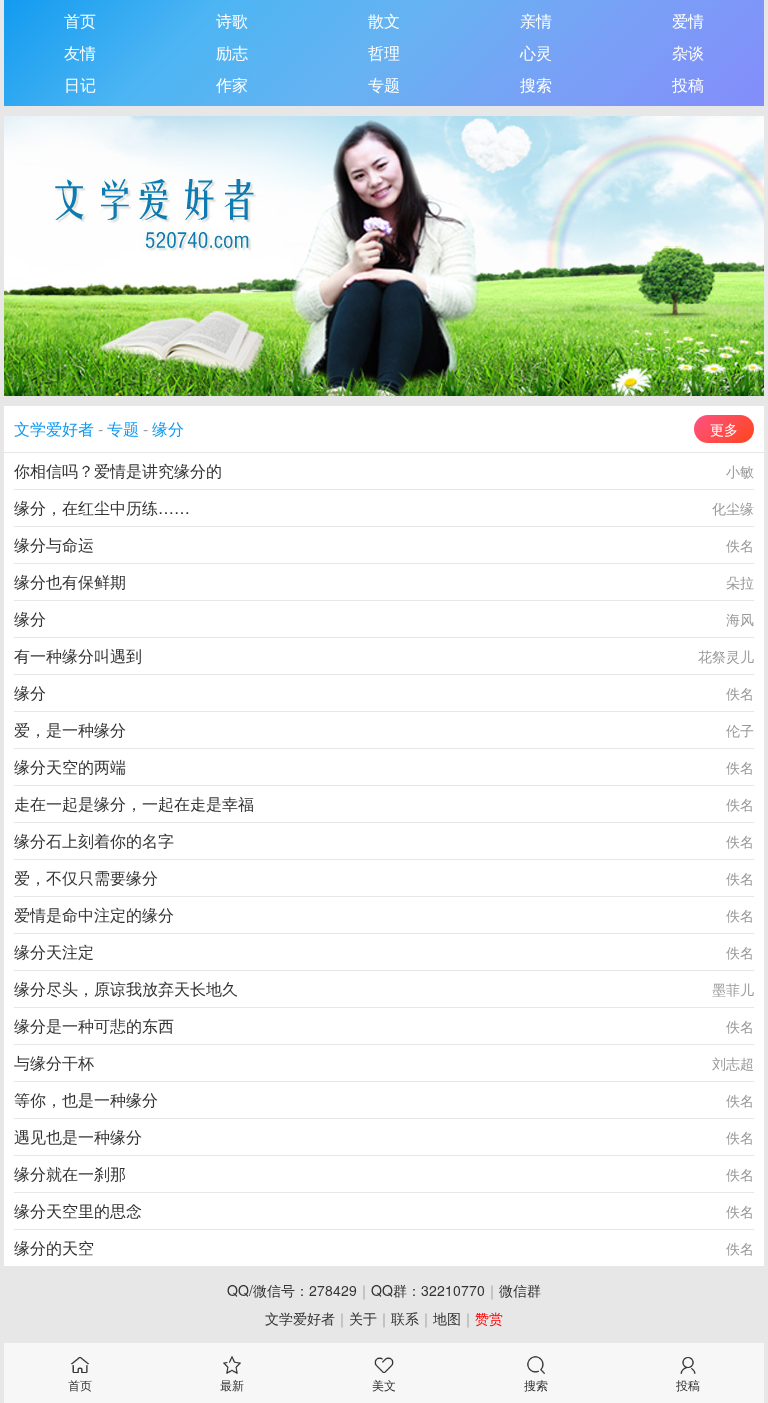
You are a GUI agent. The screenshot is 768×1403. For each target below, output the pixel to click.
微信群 (520, 1290)
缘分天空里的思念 (78, 1210)
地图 (447, 1318)
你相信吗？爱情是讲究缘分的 (118, 470)
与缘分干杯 (54, 1062)
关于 (363, 1318)
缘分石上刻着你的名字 (94, 840)
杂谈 (688, 52)
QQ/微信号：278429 (292, 1290)
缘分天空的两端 (70, 766)
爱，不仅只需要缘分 (86, 877)
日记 (80, 84)
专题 (384, 84)
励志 (232, 52)
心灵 (536, 52)
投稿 (688, 84)
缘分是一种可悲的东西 (94, 1025)
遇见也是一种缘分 (78, 1136)
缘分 (168, 428)
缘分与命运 (54, 544)
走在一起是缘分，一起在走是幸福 (134, 803)
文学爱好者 (54, 428)
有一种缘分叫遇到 (78, 655)
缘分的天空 (54, 1247)
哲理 (384, 52)
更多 (724, 429)
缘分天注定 (54, 951)
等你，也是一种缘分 (86, 1099)
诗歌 (232, 20)
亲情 (536, 20)
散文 (384, 20)
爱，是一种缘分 (70, 729)
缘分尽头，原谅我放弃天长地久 (126, 988)
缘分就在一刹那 (70, 1173)
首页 (80, 20)
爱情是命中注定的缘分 (94, 914)
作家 (232, 84)
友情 (80, 52)
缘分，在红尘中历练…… (102, 507)
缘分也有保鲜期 (70, 581)
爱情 (688, 20)
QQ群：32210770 (428, 1290)
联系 (405, 1318)
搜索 (536, 84)
